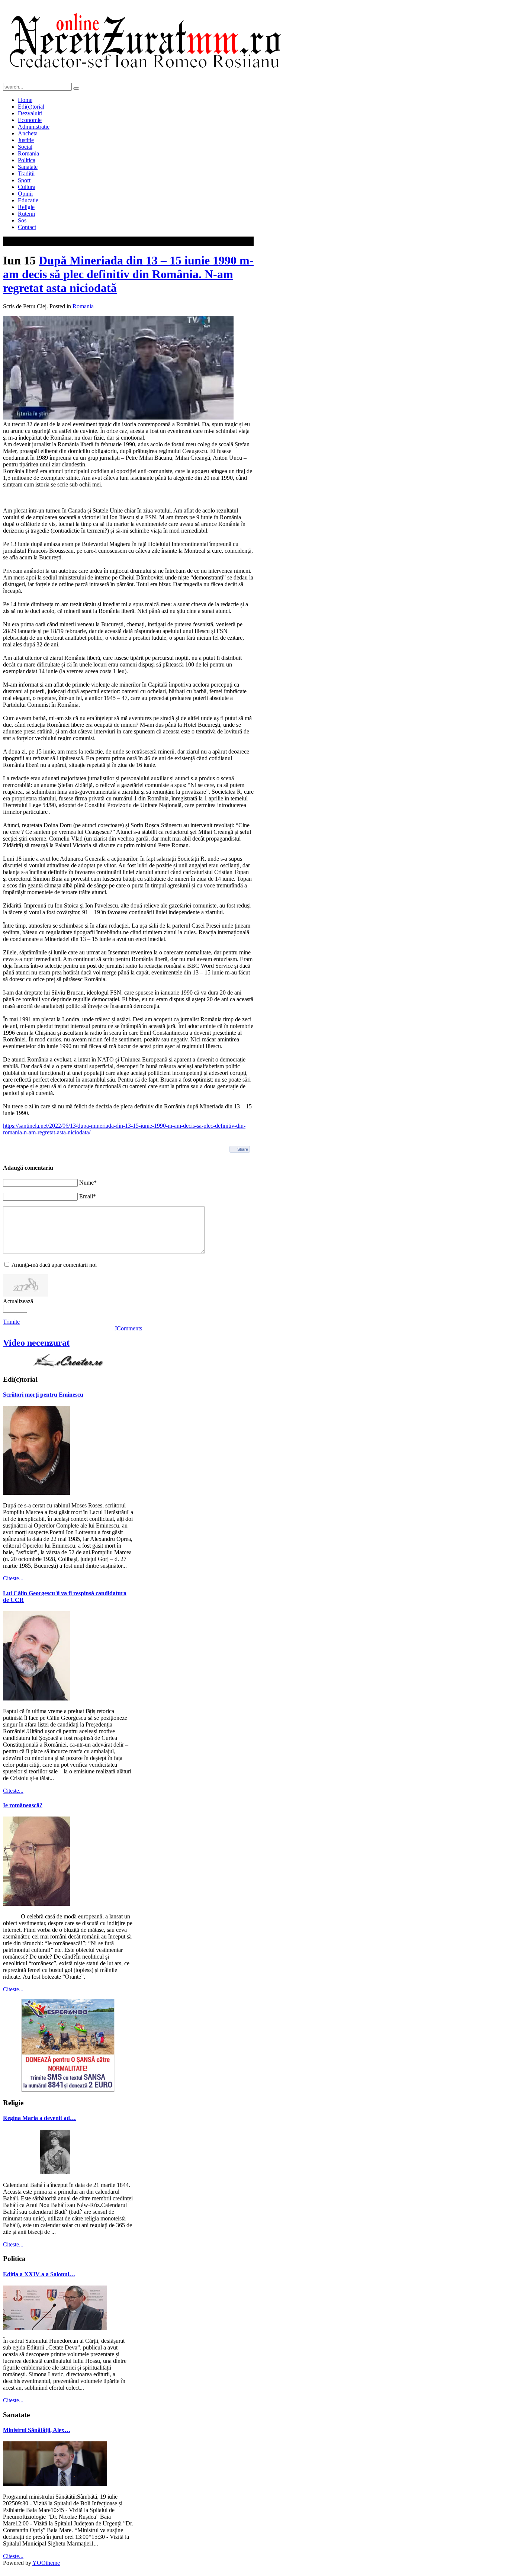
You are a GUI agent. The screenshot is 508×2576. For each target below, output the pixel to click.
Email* (88, 1196)
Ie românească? (23, 1805)
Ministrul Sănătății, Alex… (37, 2430)
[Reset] (76, 89)
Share (243, 1149)
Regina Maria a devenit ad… (39, 2118)
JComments (128, 1328)
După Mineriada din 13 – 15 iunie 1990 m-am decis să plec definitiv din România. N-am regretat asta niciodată (128, 274)
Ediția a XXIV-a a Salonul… (39, 2274)
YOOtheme (46, 2563)
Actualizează (18, 1301)
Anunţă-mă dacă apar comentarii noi (54, 1265)
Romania (83, 306)
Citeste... (13, 1578)
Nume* (88, 1183)
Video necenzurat (36, 1343)
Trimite (11, 1322)
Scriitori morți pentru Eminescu (43, 1395)
